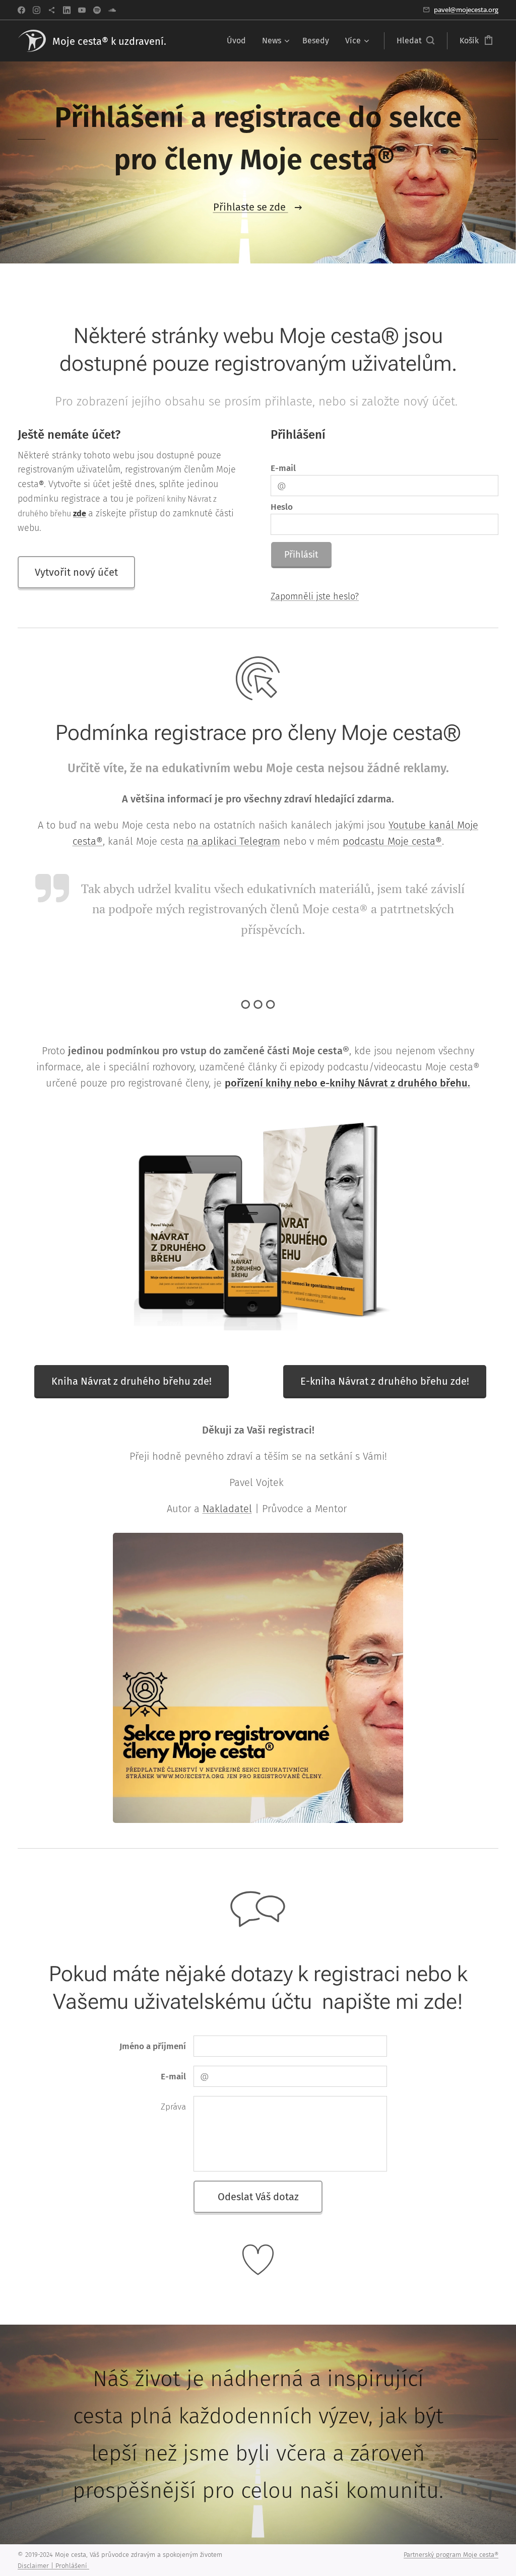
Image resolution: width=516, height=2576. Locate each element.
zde (80, 514)
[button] (415, 41)
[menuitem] (239, 41)
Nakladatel (227, 1509)
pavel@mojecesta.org (466, 10)
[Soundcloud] (112, 10)
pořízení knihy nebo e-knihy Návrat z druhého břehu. (347, 1083)
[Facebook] (21, 10)
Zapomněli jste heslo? (315, 596)
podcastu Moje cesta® (392, 841)
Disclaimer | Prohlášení (53, 2566)
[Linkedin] (67, 10)
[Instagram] (37, 10)
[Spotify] (97, 10)
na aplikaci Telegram (234, 841)
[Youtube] (82, 10)
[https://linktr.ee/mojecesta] (52, 10)
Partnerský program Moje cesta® (451, 2555)
